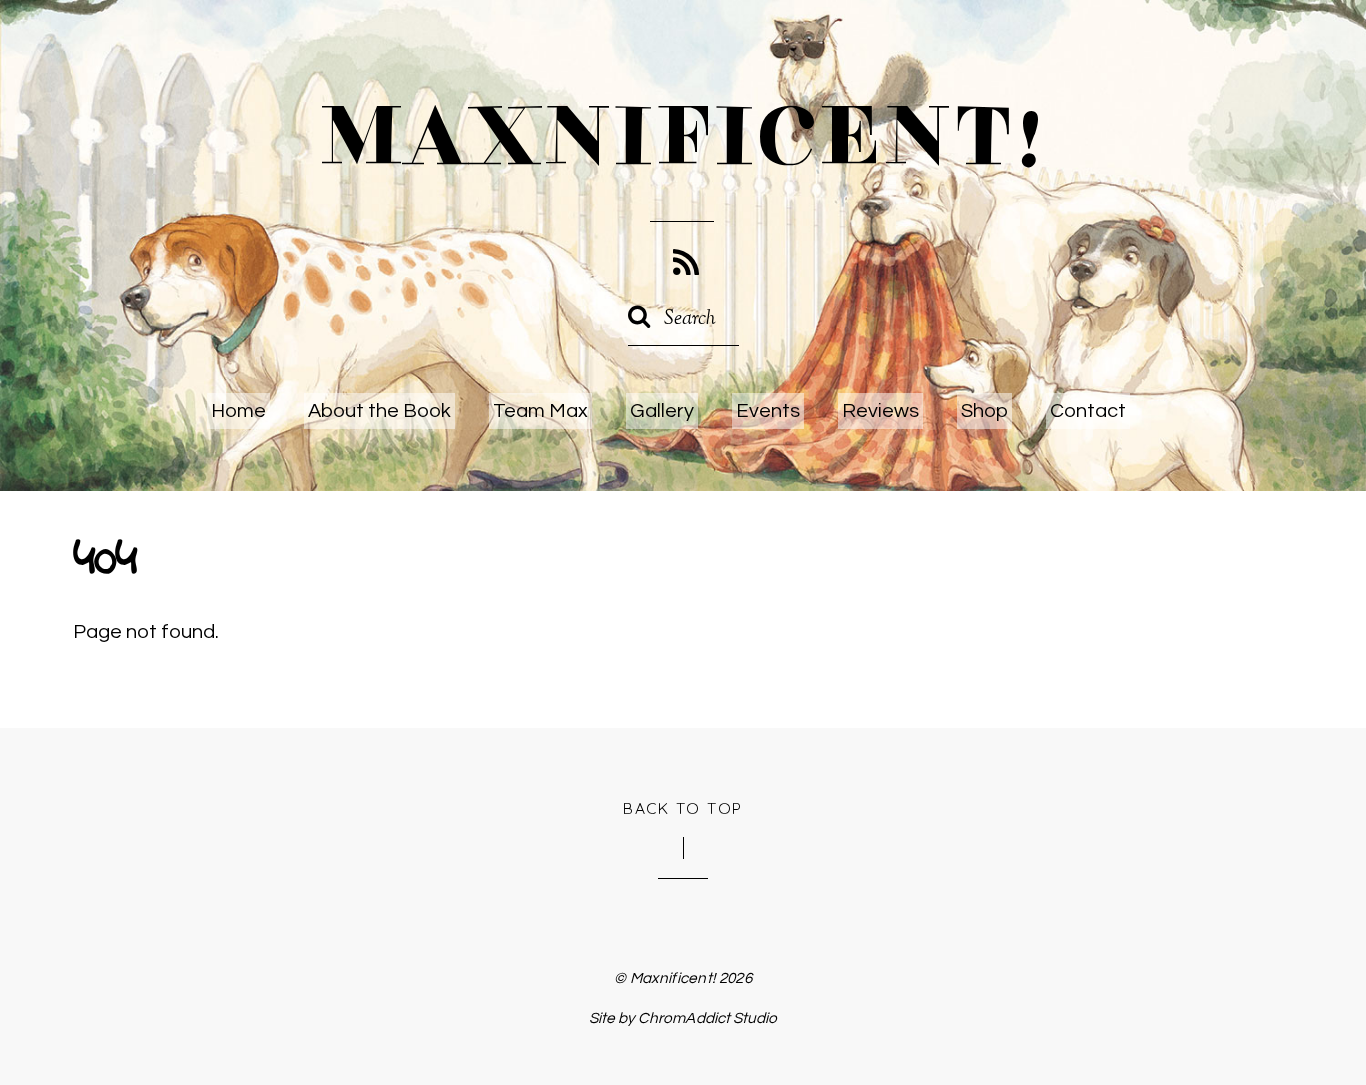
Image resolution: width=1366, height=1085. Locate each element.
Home (238, 411)
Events (768, 411)
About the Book (379, 411)
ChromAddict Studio (707, 1018)
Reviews (880, 411)
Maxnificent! (673, 978)
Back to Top (683, 808)
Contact (1088, 411)
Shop (984, 411)
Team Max (540, 411)
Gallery (662, 411)
